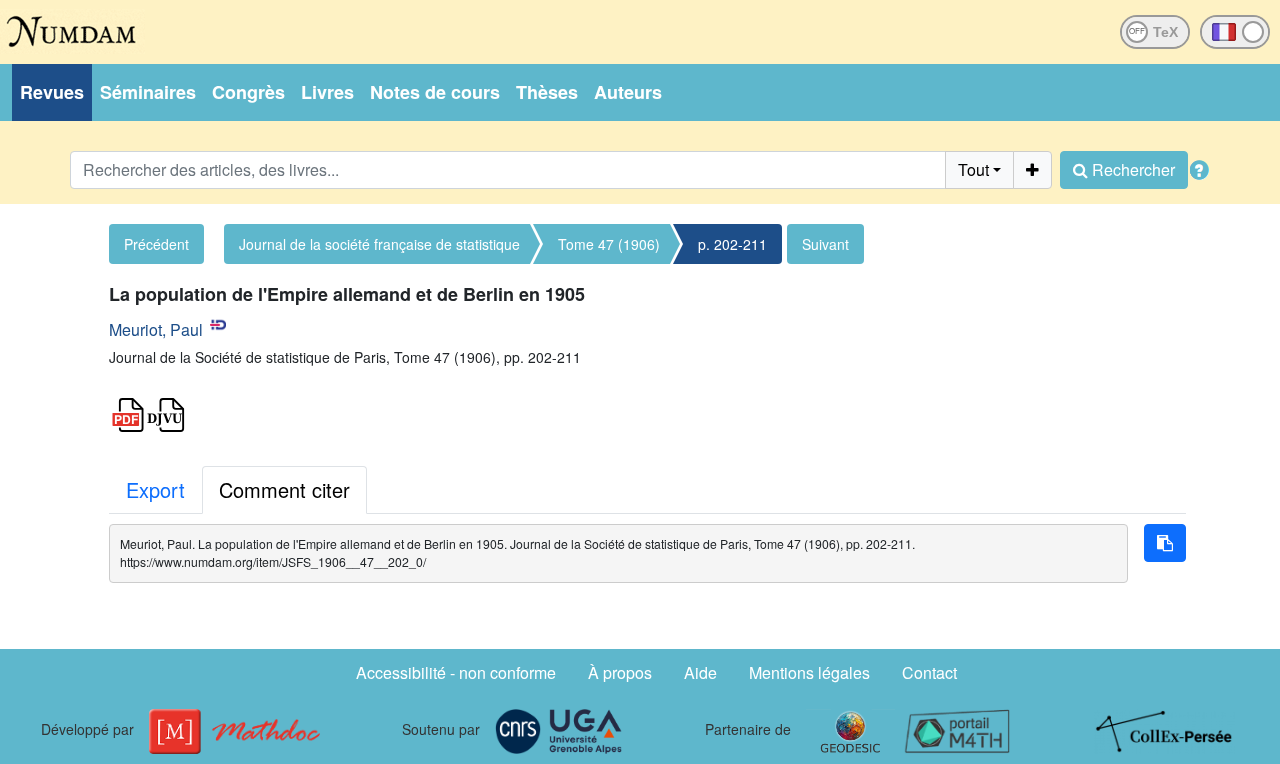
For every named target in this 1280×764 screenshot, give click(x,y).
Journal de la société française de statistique (379, 244)
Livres (327, 92)
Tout (973, 169)
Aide (700, 672)
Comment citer (284, 489)
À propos (620, 672)
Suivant (825, 244)
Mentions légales (809, 672)
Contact (929, 672)
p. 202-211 (732, 244)
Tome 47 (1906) (609, 244)
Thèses (547, 92)
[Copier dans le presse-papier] (1165, 543)
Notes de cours (435, 92)
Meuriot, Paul (156, 329)
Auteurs (628, 92)
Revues (52, 92)
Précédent (156, 244)
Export (155, 489)
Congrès (248, 92)
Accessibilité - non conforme (456, 672)
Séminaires (148, 92)
